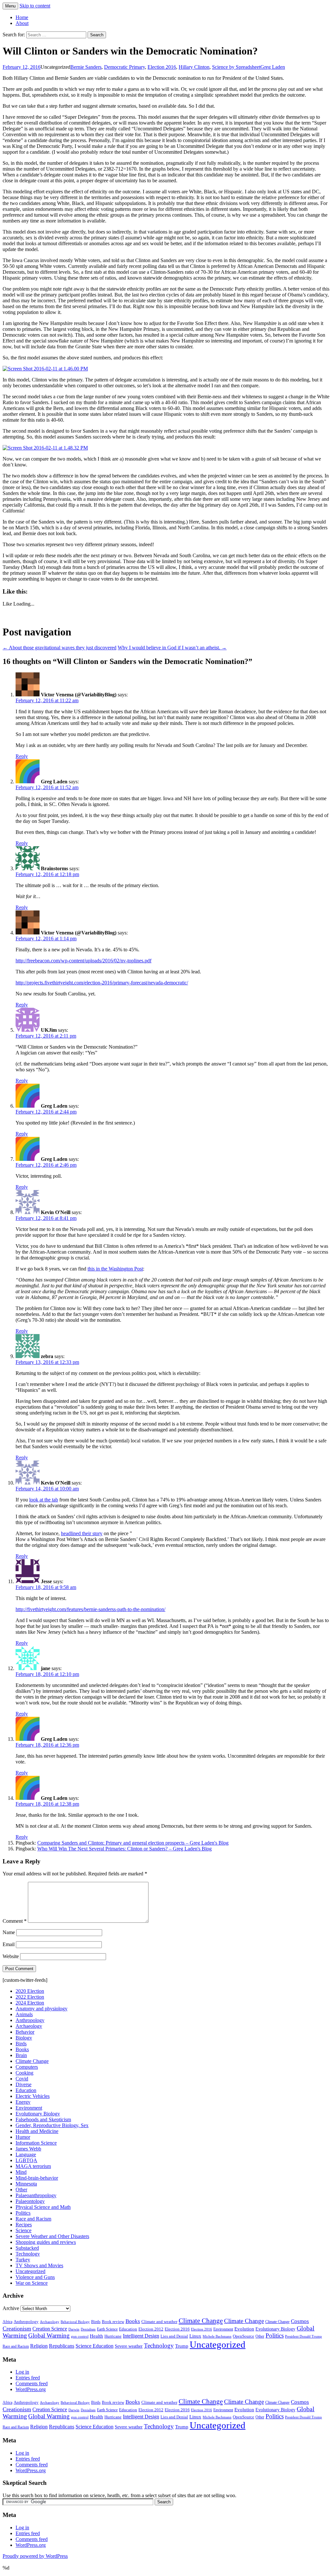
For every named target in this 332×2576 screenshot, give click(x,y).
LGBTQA (26, 2160)
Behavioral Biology (75, 2322)
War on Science (32, 2283)
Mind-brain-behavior (37, 2178)
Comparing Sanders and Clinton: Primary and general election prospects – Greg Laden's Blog (133, 1843)
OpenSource (243, 2336)
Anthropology (30, 2020)
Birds (21, 2044)
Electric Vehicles (33, 2096)
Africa (7, 2322)
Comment (15, 1921)
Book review (113, 2322)
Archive (11, 2308)
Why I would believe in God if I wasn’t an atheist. (172, 648)
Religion (39, 2346)
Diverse (24, 2084)
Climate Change (32, 2061)
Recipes (24, 2225)
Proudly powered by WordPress (35, 2556)
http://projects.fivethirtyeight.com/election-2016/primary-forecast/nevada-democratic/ (102, 983)
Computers (27, 2067)
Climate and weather (159, 2322)
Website (11, 1956)
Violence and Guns (35, 2277)
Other (21, 2190)
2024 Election (30, 2003)
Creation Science (50, 2329)
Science (24, 2230)
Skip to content (35, 6)
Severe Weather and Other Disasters (52, 2236)
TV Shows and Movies (39, 2265)
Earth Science (107, 2329)
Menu (10, 6)
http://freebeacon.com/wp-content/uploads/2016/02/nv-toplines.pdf (83, 961)
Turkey (23, 2260)
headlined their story (82, 1533)
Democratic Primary (124, 67)
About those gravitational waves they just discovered (59, 648)
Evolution (244, 2329)
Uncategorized (30, 2271)
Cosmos (300, 2321)
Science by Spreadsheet (236, 67)
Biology (24, 2038)
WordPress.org (31, 2389)
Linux (195, 2336)
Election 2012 (151, 2329)
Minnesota (26, 2184)
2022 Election (30, 1997)
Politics (23, 2213)
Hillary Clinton (194, 67)
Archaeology (29, 2026)
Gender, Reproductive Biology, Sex (52, 2125)
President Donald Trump (303, 2336)
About (22, 23)
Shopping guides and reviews (46, 2242)
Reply (22, 756)
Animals (24, 2014)
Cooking (24, 2073)
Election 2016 (162, 67)
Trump (182, 2346)
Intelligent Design (141, 2336)
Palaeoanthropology (36, 2195)
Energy (23, 2102)
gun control (80, 2336)
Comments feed (32, 2383)
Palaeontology (30, 2201)
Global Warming (49, 2335)
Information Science (36, 2143)
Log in (22, 2372)
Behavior (25, 2032)
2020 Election (30, 1991)
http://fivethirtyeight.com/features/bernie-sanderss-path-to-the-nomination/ (90, 1609)
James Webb (28, 2149)
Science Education (95, 2346)
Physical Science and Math (43, 2207)
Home (22, 17)
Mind (21, 2172)
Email (9, 1944)
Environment (29, 2108)
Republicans (62, 2346)
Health (96, 2336)
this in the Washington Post (115, 1269)
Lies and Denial (174, 2336)
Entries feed (28, 2378)
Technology (28, 2254)
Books (22, 2049)
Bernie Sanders (86, 67)
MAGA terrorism (33, 2166)
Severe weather (129, 2346)
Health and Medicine (37, 2131)
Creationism (17, 2329)
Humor (23, 2137)
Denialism (88, 2329)
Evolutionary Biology (38, 2114)
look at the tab (44, 1500)
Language (26, 2155)
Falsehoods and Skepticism (43, 2119)
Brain (21, 2055)
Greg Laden (273, 67)
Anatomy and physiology (41, 2009)
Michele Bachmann (217, 2336)
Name (9, 1932)
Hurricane (113, 2336)
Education (26, 2090)
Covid (22, 2079)
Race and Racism (33, 2219)
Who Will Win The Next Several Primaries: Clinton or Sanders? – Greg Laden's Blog (124, 1849)
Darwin (74, 2329)
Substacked (27, 2248)
